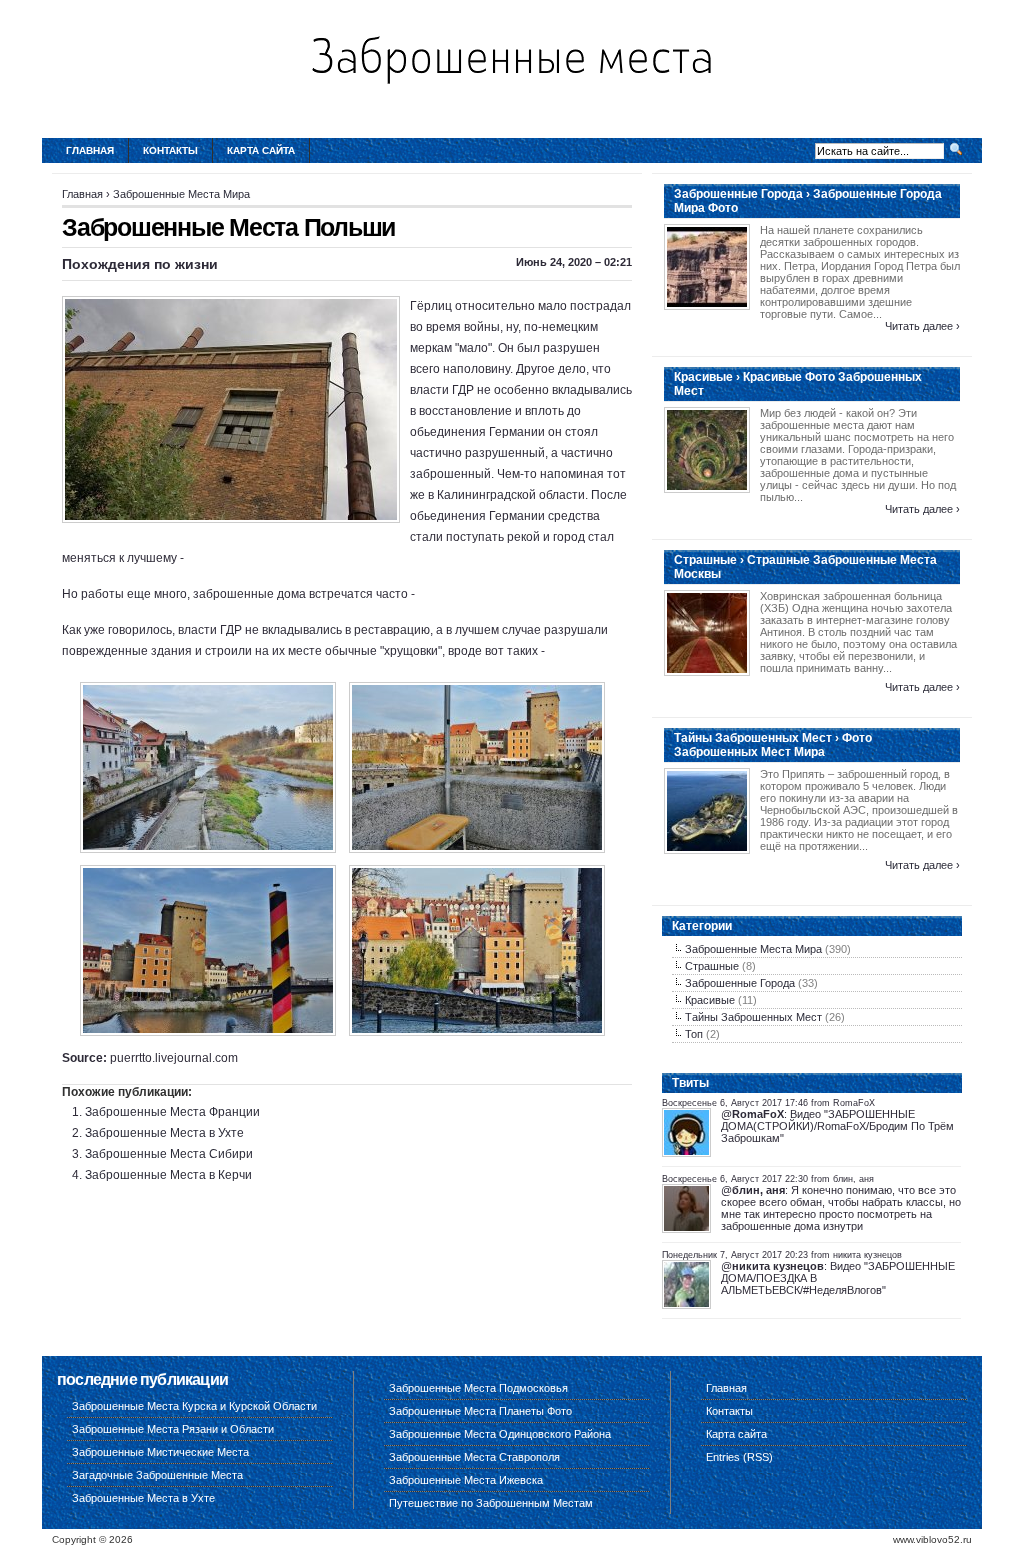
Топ (694, 1034)
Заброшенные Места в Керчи (168, 1175)
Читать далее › (922, 326)
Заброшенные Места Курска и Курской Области (194, 1406)
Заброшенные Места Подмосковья (478, 1388)
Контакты (170, 150)
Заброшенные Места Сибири (169, 1154)
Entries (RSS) (739, 1457)
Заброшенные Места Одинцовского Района (500, 1434)
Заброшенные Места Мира (181, 194)
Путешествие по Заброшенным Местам (491, 1503)
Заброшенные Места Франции (172, 1112)
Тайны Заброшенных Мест (753, 1017)
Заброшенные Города (740, 983)
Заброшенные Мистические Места (160, 1452)
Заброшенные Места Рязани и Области (173, 1429)
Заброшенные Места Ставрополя (474, 1457)
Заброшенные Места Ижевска (466, 1480)
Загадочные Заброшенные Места (157, 1475)
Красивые (710, 1000)
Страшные (712, 966)
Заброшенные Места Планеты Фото (480, 1411)
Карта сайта (261, 150)
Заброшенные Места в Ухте (164, 1133)
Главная (90, 150)
